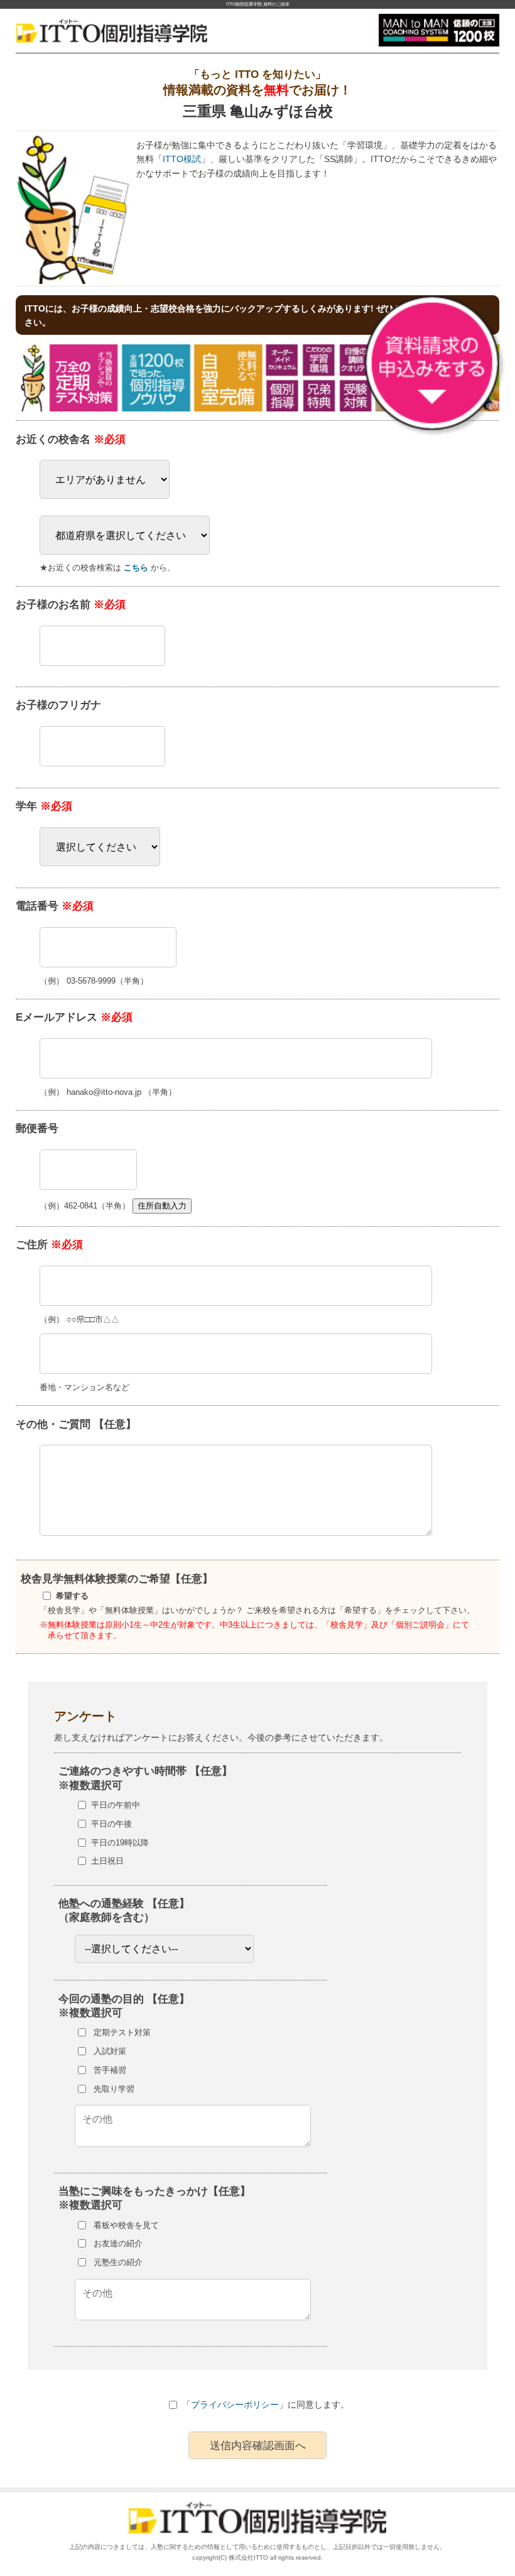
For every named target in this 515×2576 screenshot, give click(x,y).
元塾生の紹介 (118, 2262)
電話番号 (55, 906)
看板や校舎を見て (126, 2225)
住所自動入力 (162, 1206)
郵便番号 (37, 1128)
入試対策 (110, 2051)
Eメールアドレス (74, 1017)
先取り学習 (114, 2089)
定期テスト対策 (122, 2032)
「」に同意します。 (266, 2405)
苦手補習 (110, 2070)
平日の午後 (111, 1824)
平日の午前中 (116, 1805)
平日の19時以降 (120, 1843)
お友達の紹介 (118, 2243)
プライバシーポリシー (235, 2405)
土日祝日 (107, 1861)
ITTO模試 (182, 159)
